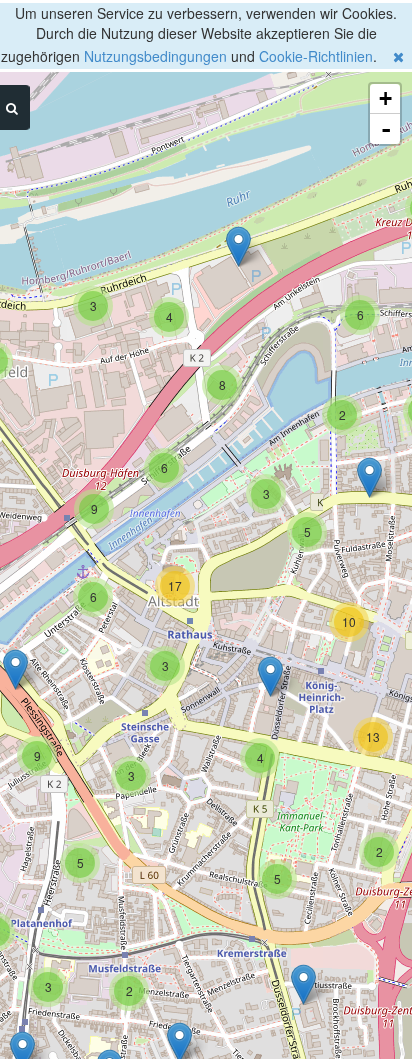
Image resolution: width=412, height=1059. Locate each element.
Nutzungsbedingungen (155, 56)
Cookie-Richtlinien (316, 56)
